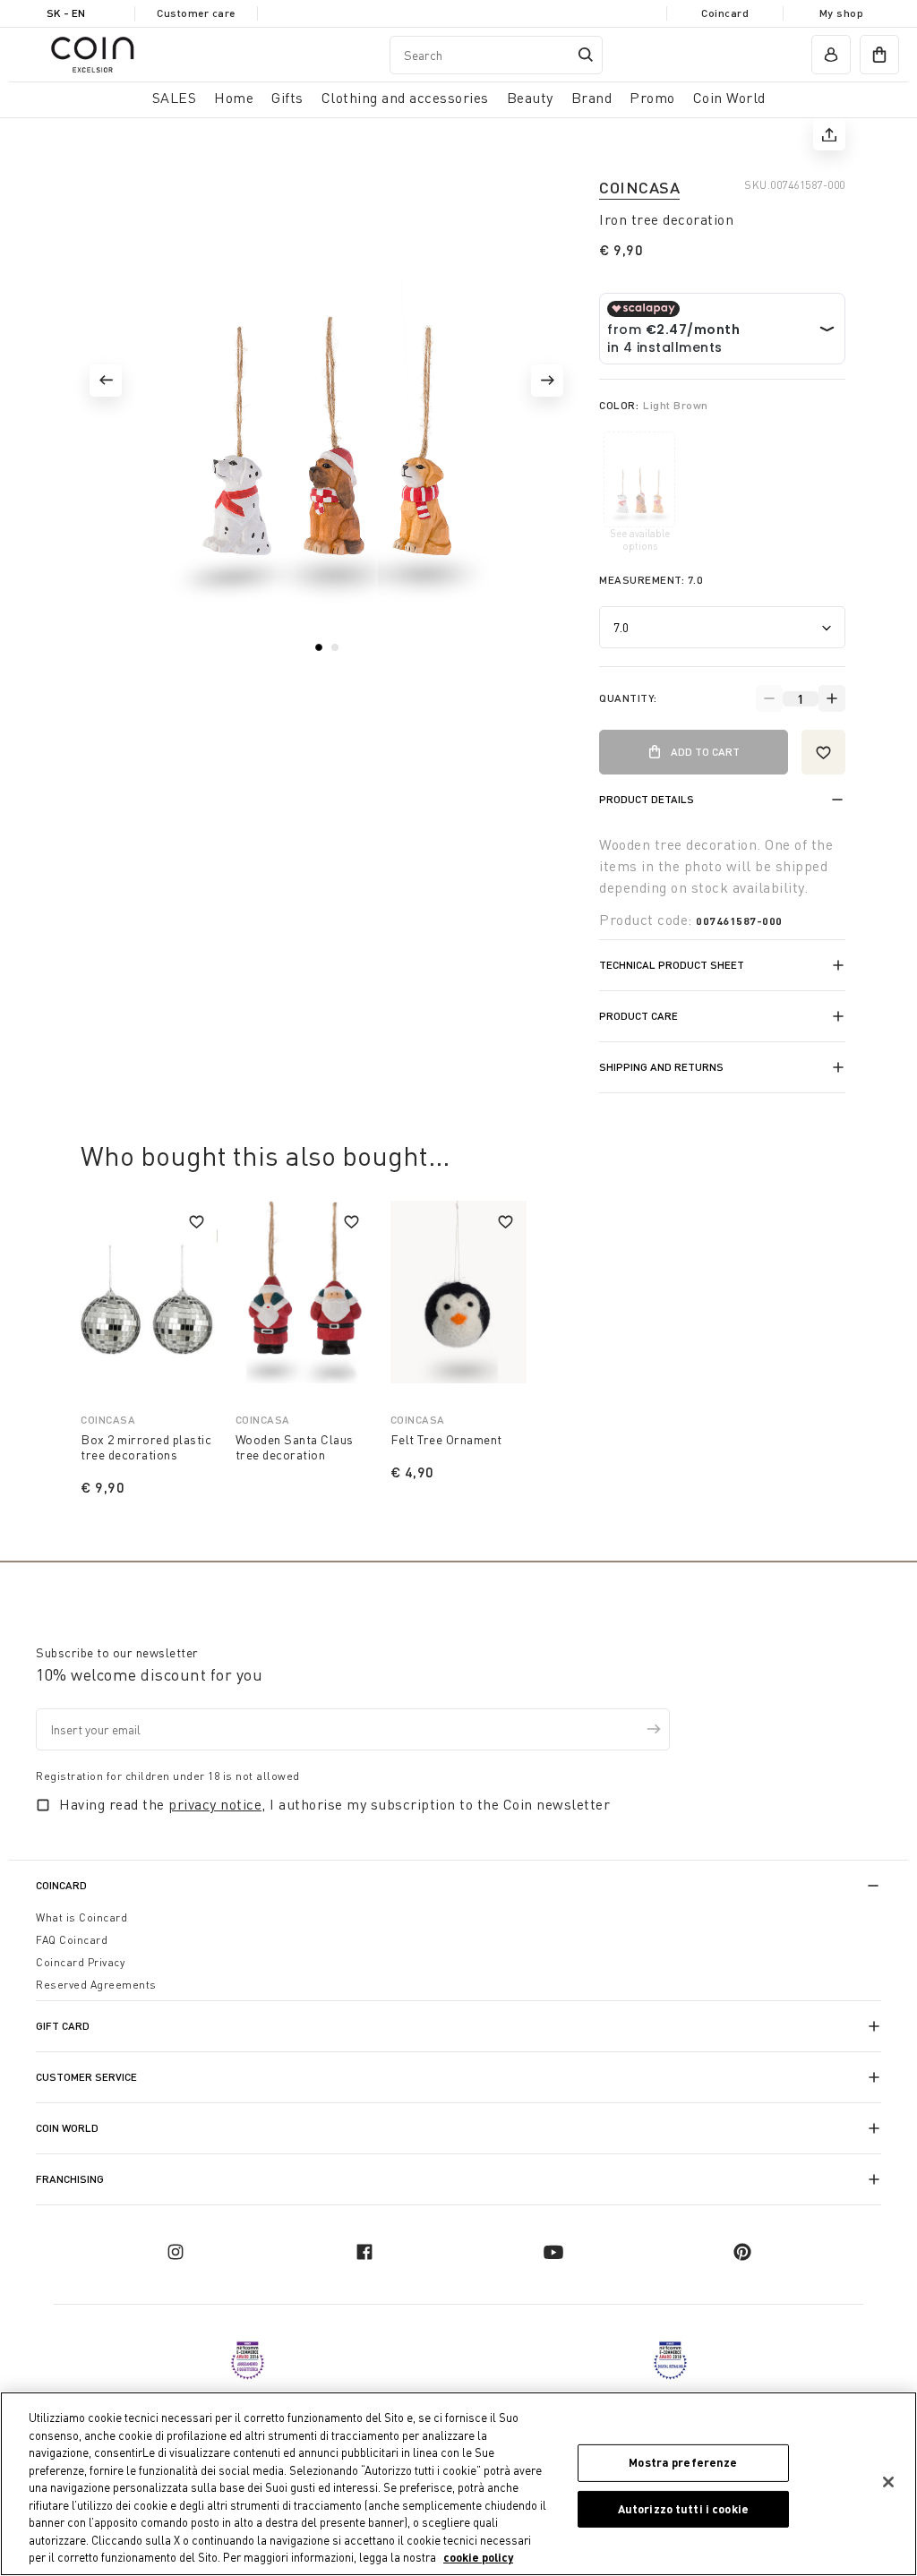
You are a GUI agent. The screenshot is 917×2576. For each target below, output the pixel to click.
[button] (106, 381)
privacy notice (215, 1804)
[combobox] (496, 55)
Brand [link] (592, 98)
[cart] (879, 55)
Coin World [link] (729, 98)
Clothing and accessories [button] (405, 98)
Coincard (725, 13)
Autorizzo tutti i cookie (683, 2509)
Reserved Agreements (96, 1985)
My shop (842, 13)
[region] (458, 2484)
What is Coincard (81, 1917)
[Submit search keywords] (586, 55)
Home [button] (234, 98)
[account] (831, 55)
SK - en (66, 13)
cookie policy (478, 2557)
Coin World (67, 2128)
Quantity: (628, 698)
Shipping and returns (661, 1067)
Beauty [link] (530, 98)
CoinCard (61, 1885)
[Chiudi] (888, 2482)
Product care (638, 1016)
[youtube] (553, 2252)
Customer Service (86, 2077)
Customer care (196, 13)
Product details (647, 799)
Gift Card (63, 2026)
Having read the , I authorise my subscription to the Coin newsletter (334, 1804)
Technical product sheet (672, 965)
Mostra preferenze (683, 2462)
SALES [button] (175, 98)
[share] (829, 134)
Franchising (70, 2179)
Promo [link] (652, 98)
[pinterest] (742, 2252)
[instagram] (176, 2252)
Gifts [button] (287, 98)
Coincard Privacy (80, 1962)
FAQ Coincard (72, 1940)
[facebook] (364, 2252)
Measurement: (651, 580)
